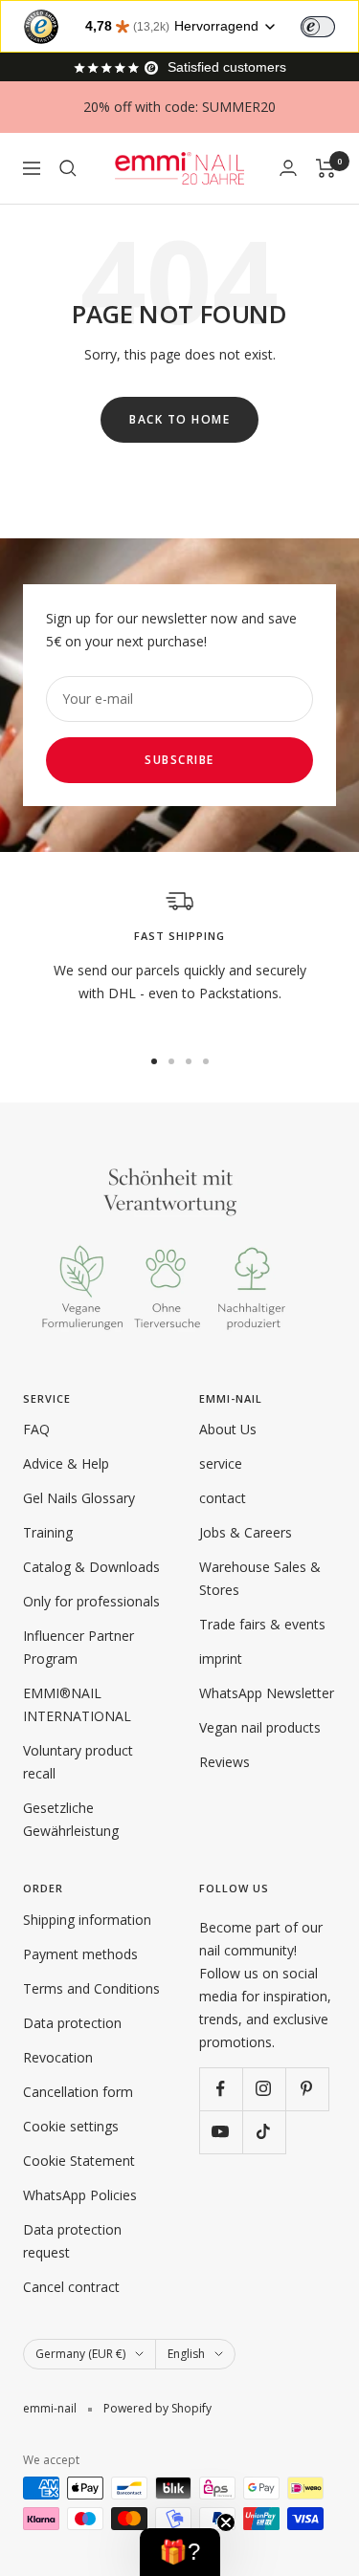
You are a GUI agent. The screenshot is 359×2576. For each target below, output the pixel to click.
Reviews (224, 1762)
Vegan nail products (260, 1727)
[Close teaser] (226, 2522)
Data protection (72, 2023)
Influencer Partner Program (79, 1647)
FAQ (36, 1429)
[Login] (288, 168)
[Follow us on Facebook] (221, 2089)
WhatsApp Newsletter (267, 1693)
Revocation (58, 2057)
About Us (228, 1429)
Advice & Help (66, 1463)
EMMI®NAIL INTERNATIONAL (77, 1704)
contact (223, 1498)
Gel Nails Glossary (79, 1498)
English (186, 2354)
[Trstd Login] (329, 25)
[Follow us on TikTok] (264, 2132)
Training (48, 1532)
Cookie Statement (79, 2161)
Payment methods (80, 1954)
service (221, 1463)
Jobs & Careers (246, 1532)
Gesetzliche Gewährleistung (71, 1819)
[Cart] (326, 168)
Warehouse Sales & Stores (260, 1578)
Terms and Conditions (91, 1988)
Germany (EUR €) (80, 2354)
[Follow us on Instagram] (264, 2089)
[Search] (68, 168)
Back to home (179, 419)
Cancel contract (71, 2287)
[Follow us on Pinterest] (307, 2089)
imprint (221, 1659)
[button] (180, 2552)
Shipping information (87, 1920)
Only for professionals (91, 1601)
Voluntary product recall (78, 1762)
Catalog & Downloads (91, 1567)
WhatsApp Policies (80, 2195)
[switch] (318, 27)
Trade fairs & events (262, 1624)
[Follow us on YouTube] (221, 2132)
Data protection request (72, 2241)
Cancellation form (78, 2092)
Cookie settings (71, 2126)
